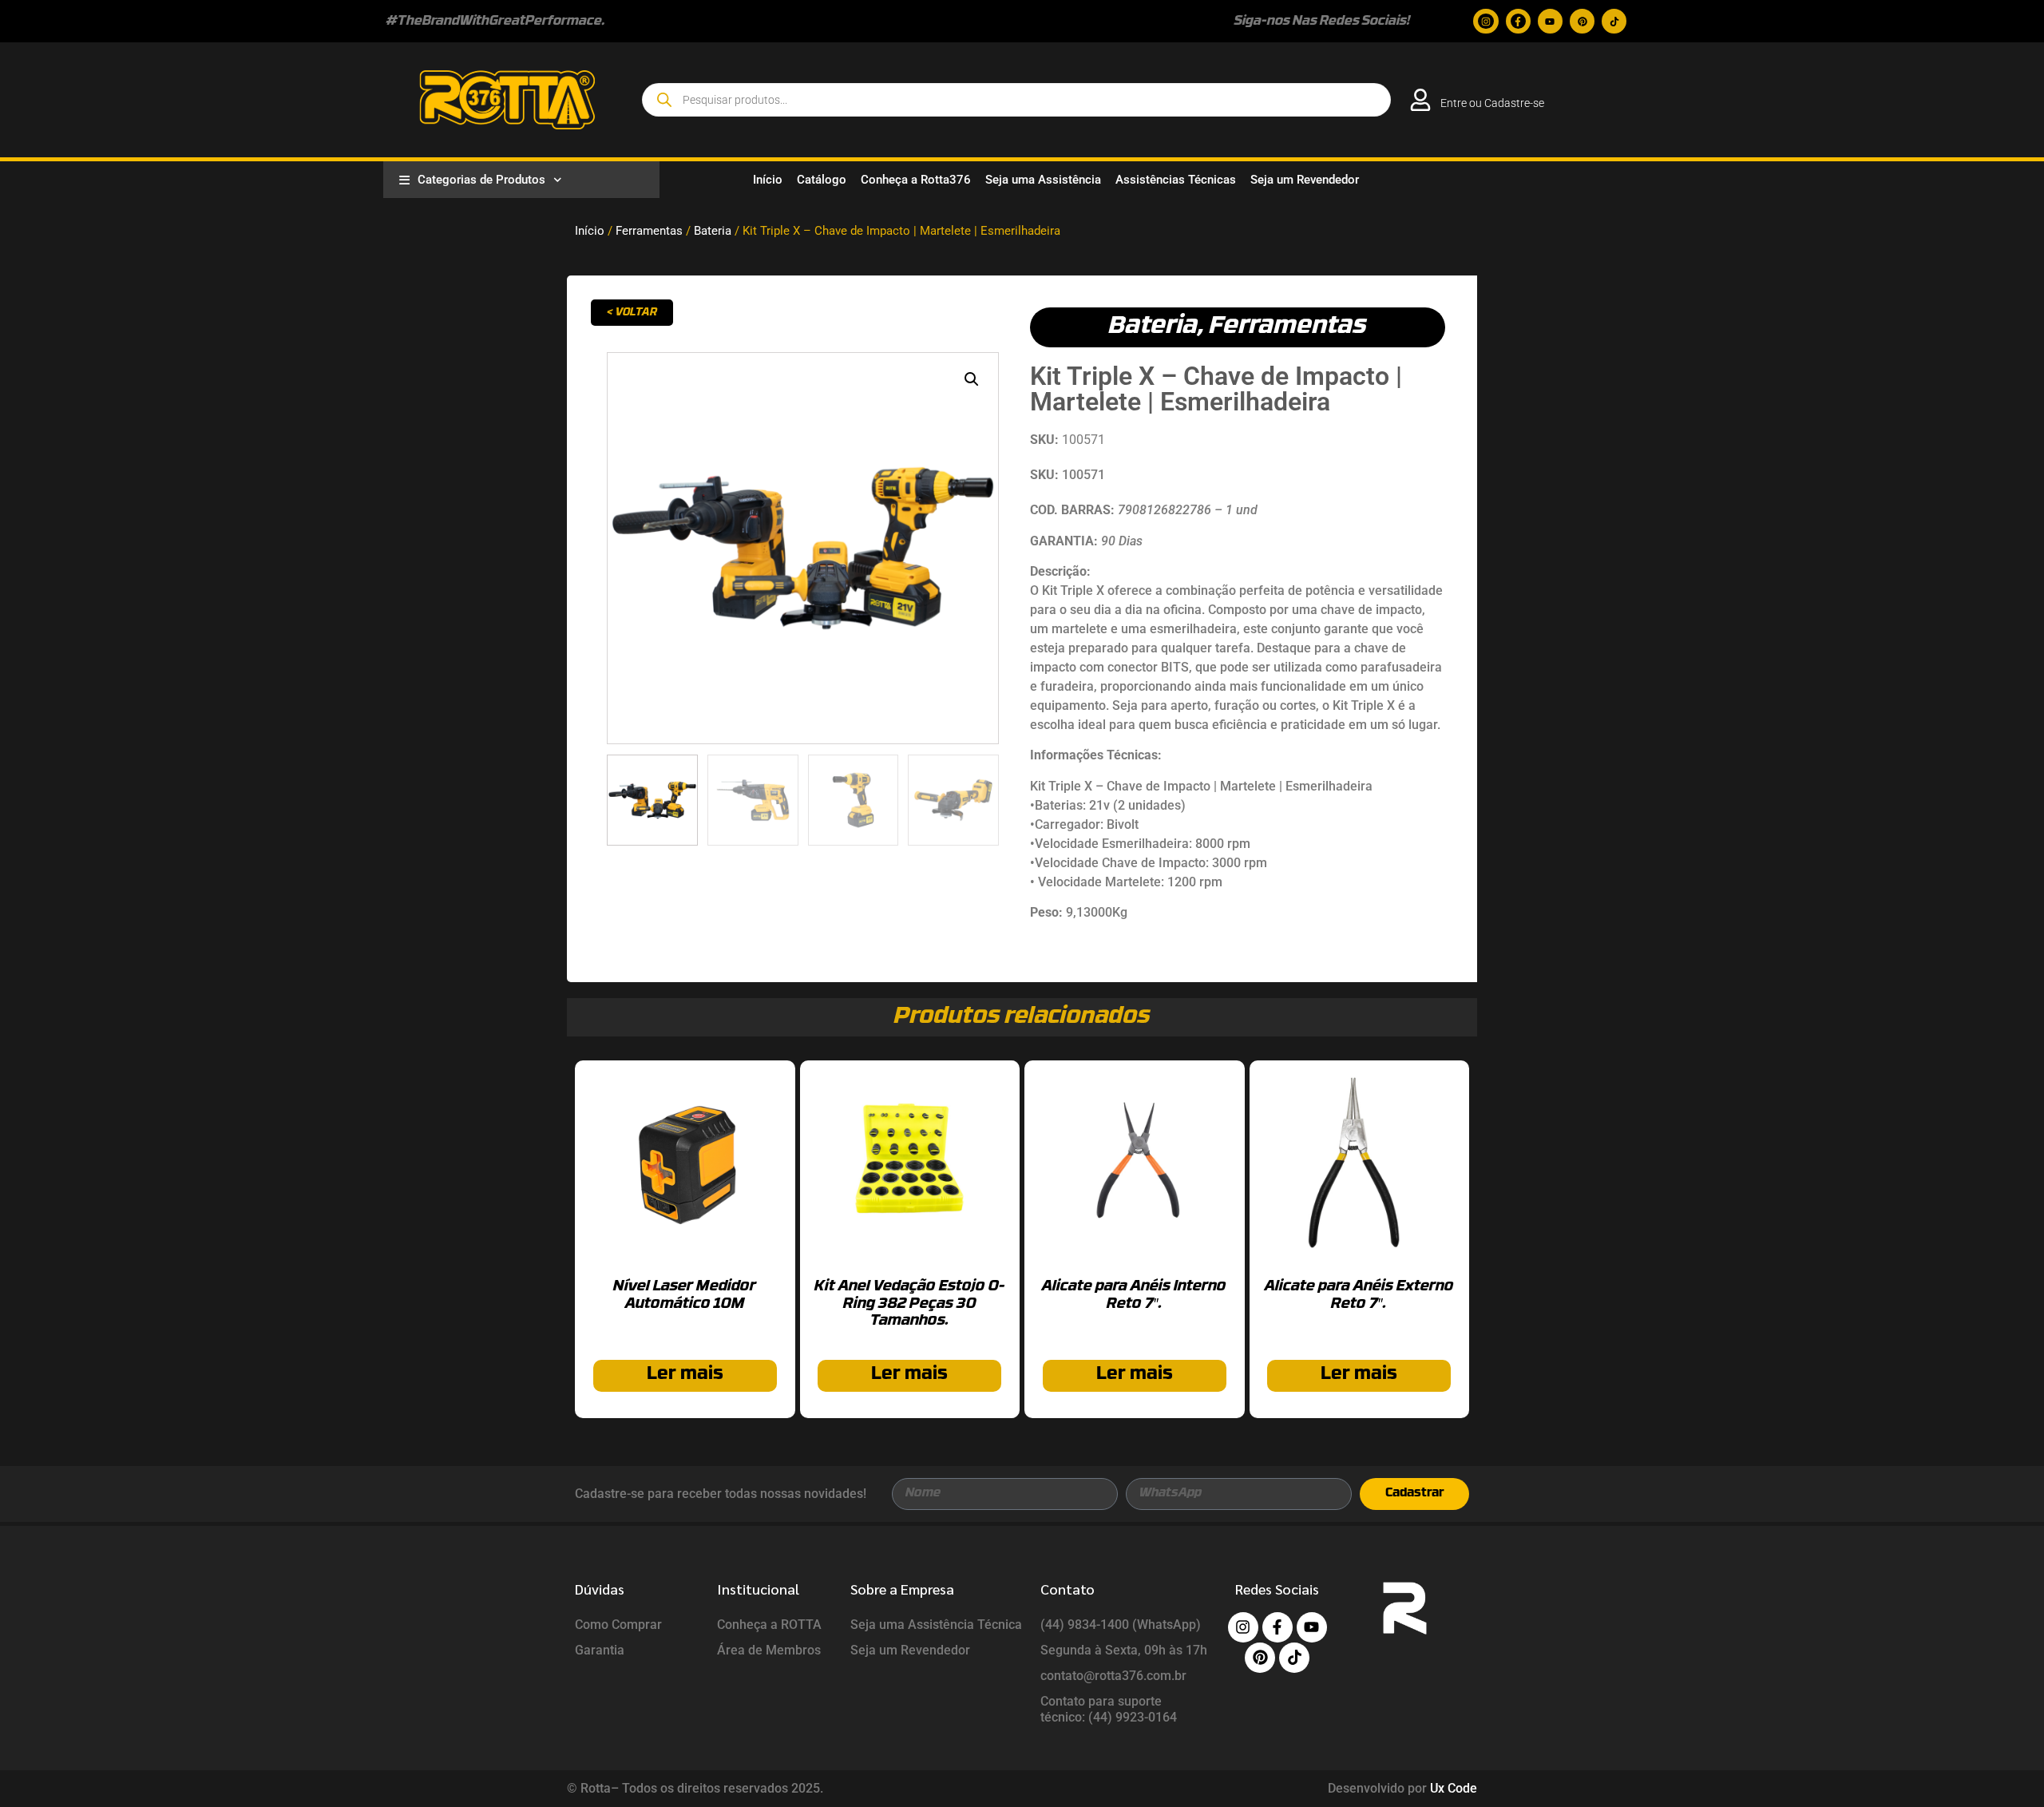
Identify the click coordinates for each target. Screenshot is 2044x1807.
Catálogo (822, 180)
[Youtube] (1550, 21)
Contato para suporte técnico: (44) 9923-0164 (1109, 1709)
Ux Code (1454, 1788)
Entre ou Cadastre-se (1492, 103)
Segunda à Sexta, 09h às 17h (1124, 1650)
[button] (972, 379)
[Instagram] (1485, 21)
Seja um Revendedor (1305, 180)
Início (768, 180)
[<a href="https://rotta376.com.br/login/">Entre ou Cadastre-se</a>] (1420, 100)
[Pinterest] (1582, 21)
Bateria (713, 231)
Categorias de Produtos (481, 180)
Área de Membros (769, 1650)
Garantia (600, 1650)
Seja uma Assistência (1043, 180)
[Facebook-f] (1518, 21)
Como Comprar (618, 1625)
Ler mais (685, 1375)
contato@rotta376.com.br (1113, 1676)
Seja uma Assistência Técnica (936, 1625)
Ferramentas (649, 231)
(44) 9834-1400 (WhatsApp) (1121, 1625)
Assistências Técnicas (1176, 180)
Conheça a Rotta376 (916, 180)
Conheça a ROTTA (769, 1625)
